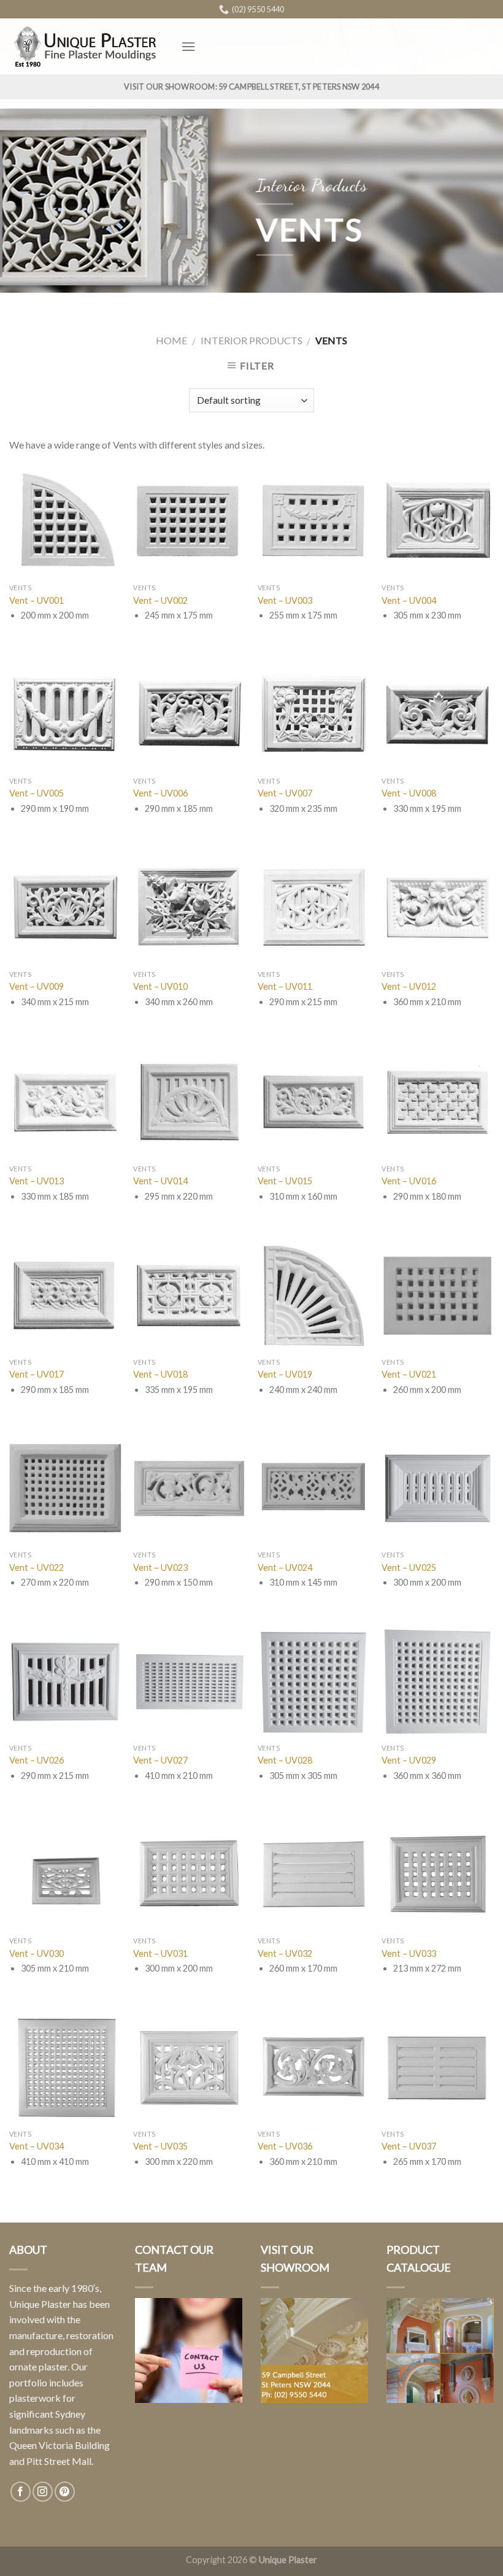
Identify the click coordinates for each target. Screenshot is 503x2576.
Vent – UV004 (409, 600)
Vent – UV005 (36, 793)
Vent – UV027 (160, 1760)
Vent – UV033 (409, 1953)
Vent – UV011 (285, 986)
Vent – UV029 (409, 1760)
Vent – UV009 (36, 986)
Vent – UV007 (285, 793)
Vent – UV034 (36, 2146)
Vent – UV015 (285, 1181)
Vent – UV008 (409, 793)
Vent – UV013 (36, 1181)
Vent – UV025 (409, 1568)
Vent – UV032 (285, 1953)
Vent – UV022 (36, 1568)
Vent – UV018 (160, 1374)
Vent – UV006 (160, 793)
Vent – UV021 (409, 1374)
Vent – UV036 (285, 2146)
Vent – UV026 (36, 1760)
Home (171, 340)
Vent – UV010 (160, 986)
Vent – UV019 (285, 1374)
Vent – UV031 (160, 1953)
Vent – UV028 (285, 1760)
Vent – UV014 (160, 1181)
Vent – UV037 (409, 2146)
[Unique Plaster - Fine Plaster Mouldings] (86, 46)
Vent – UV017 (36, 1374)
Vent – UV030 (36, 1953)
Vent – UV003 (285, 600)
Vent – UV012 (409, 986)
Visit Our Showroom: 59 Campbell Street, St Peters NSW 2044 (251, 87)
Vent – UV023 (160, 1568)
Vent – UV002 (160, 600)
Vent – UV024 (285, 1568)
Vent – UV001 (36, 600)
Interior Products (251, 340)
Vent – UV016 (409, 1181)
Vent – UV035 (160, 2146)
